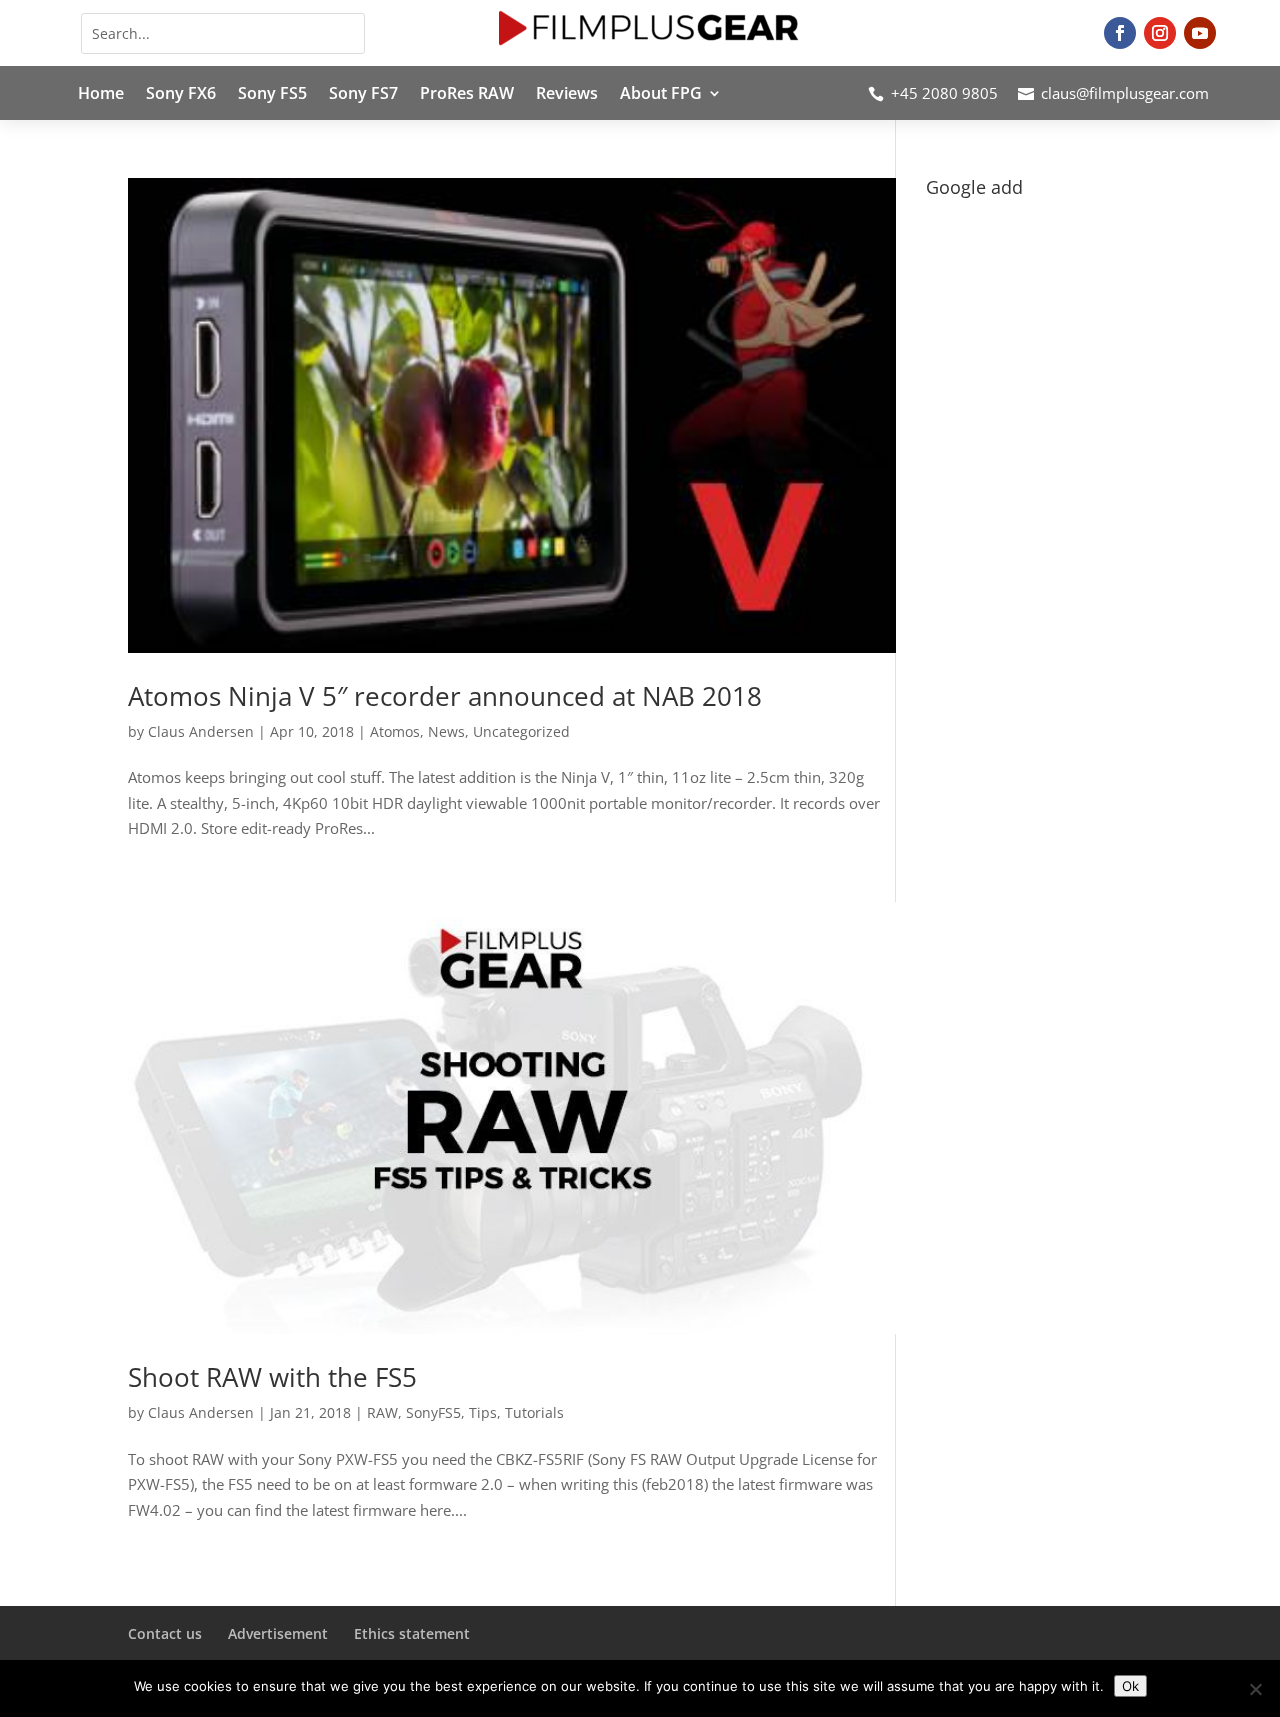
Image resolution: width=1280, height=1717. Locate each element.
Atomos (395, 731)
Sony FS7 (363, 95)
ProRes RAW (467, 95)
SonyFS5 (433, 1412)
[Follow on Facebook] (1120, 33)
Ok (1130, 1686)
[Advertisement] (1039, 506)
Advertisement (278, 1633)
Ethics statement (412, 1633)
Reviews (567, 95)
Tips (483, 1412)
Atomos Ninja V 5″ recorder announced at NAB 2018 (445, 696)
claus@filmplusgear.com (1125, 93)
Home (101, 95)
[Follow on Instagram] (1160, 33)
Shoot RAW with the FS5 (272, 1377)
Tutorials (534, 1412)
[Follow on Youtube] (1200, 33)
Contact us (165, 1633)
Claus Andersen (201, 731)
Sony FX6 (181, 95)
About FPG (661, 95)
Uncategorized (521, 731)
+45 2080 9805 (944, 93)
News (446, 731)
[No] (1255, 1689)
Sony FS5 (272, 95)
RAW (382, 1412)
